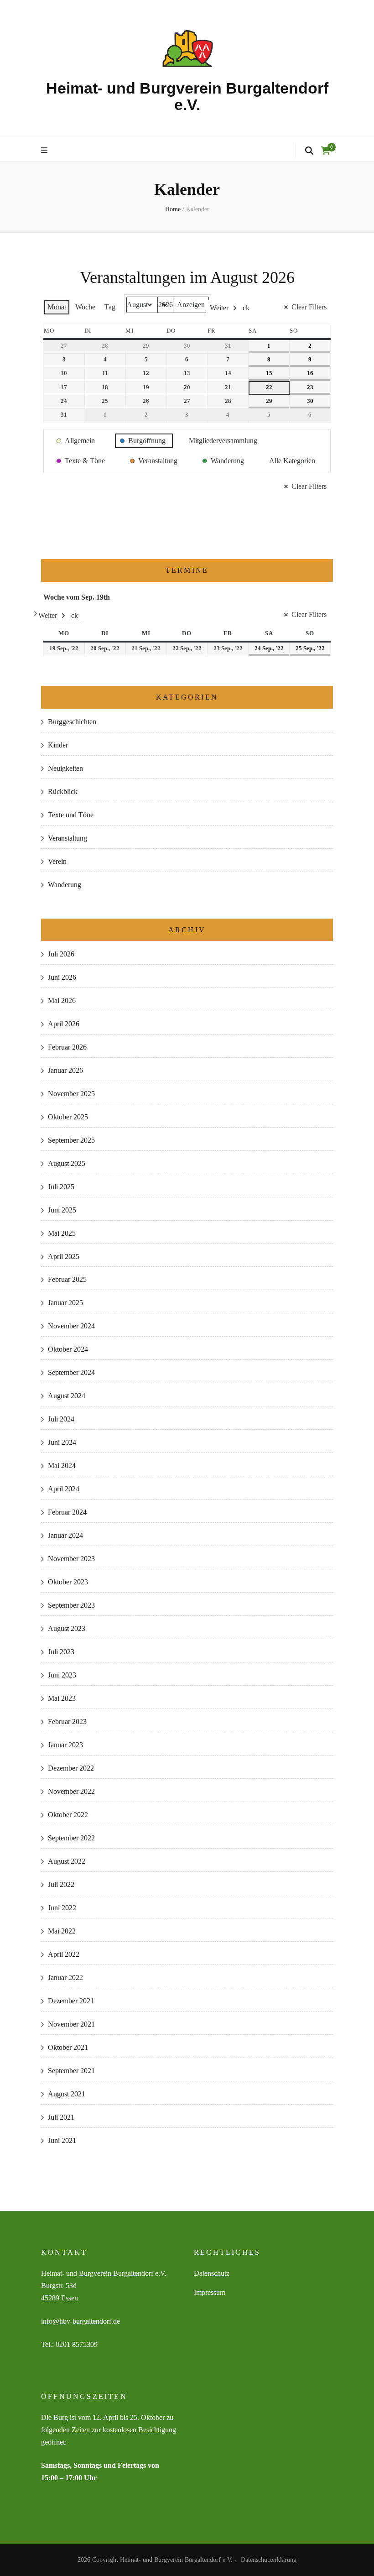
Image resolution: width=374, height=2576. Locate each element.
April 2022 (64, 1954)
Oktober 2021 (68, 2047)
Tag (110, 307)
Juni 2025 (62, 1210)
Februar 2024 (67, 1512)
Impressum (210, 2292)
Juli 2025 (61, 1187)
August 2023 (67, 1628)
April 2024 (64, 1489)
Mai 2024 (62, 1466)
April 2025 (64, 1257)
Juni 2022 (62, 1908)
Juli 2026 (61, 954)
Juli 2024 (61, 1419)
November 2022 (71, 1791)
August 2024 (67, 1396)
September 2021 (71, 2071)
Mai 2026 (62, 1001)
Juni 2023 (62, 1675)
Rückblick (63, 792)
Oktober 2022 (68, 1815)
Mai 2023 (62, 1698)
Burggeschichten (72, 722)
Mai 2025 (62, 1233)
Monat (57, 307)
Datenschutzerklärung (269, 2560)
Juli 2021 (61, 2117)
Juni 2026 (62, 977)
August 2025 (67, 1163)
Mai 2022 (62, 1931)
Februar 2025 (67, 1279)
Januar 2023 (65, 1745)
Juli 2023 (61, 1652)
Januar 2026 (65, 1070)
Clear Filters (309, 307)
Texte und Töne (71, 815)
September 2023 (71, 1605)
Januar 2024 (65, 1535)
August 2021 (67, 2094)
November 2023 (71, 1559)
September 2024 (71, 1372)
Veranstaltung (68, 838)
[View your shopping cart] (326, 151)
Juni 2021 (62, 2140)
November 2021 (71, 2024)
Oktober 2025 (68, 1117)
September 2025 (71, 1140)
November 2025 (71, 1094)
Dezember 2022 (71, 1768)
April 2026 (64, 1024)
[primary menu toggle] (45, 151)
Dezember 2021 (71, 2001)
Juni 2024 (62, 1442)
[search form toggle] (309, 151)
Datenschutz (212, 2273)
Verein (57, 861)
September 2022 (71, 1838)
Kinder (58, 745)
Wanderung (65, 885)
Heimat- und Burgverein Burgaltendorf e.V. (187, 96)
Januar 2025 (65, 1303)
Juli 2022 (61, 1884)
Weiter (219, 308)
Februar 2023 (67, 1722)
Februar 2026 (67, 1047)
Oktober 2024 (68, 1349)
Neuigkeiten (65, 768)
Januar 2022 (65, 1978)
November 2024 (71, 1326)
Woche (85, 307)
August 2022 (67, 1861)
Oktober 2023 (68, 1582)
